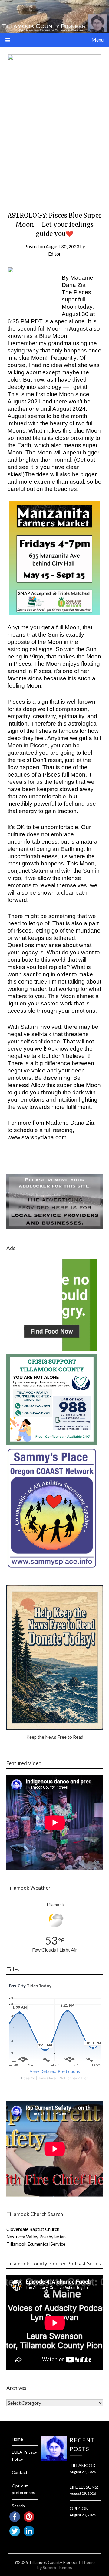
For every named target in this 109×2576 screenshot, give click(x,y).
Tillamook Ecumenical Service (36, 2244)
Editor (54, 254)
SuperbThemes (57, 2567)
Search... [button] (20, 2506)
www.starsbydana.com (37, 1137)
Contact (20, 2472)
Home (17, 2439)
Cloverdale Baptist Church (33, 2229)
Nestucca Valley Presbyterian (36, 2237)
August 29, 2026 (83, 2472)
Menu (97, 40)
